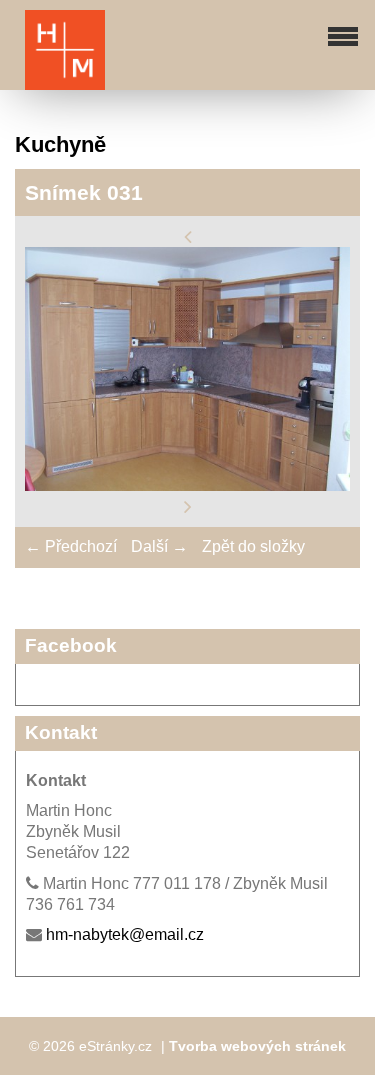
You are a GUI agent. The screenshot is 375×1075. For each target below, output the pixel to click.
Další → (159, 546)
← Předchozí (71, 546)
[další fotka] (188, 506)
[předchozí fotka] (188, 235)
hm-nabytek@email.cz (125, 934)
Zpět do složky (253, 546)
